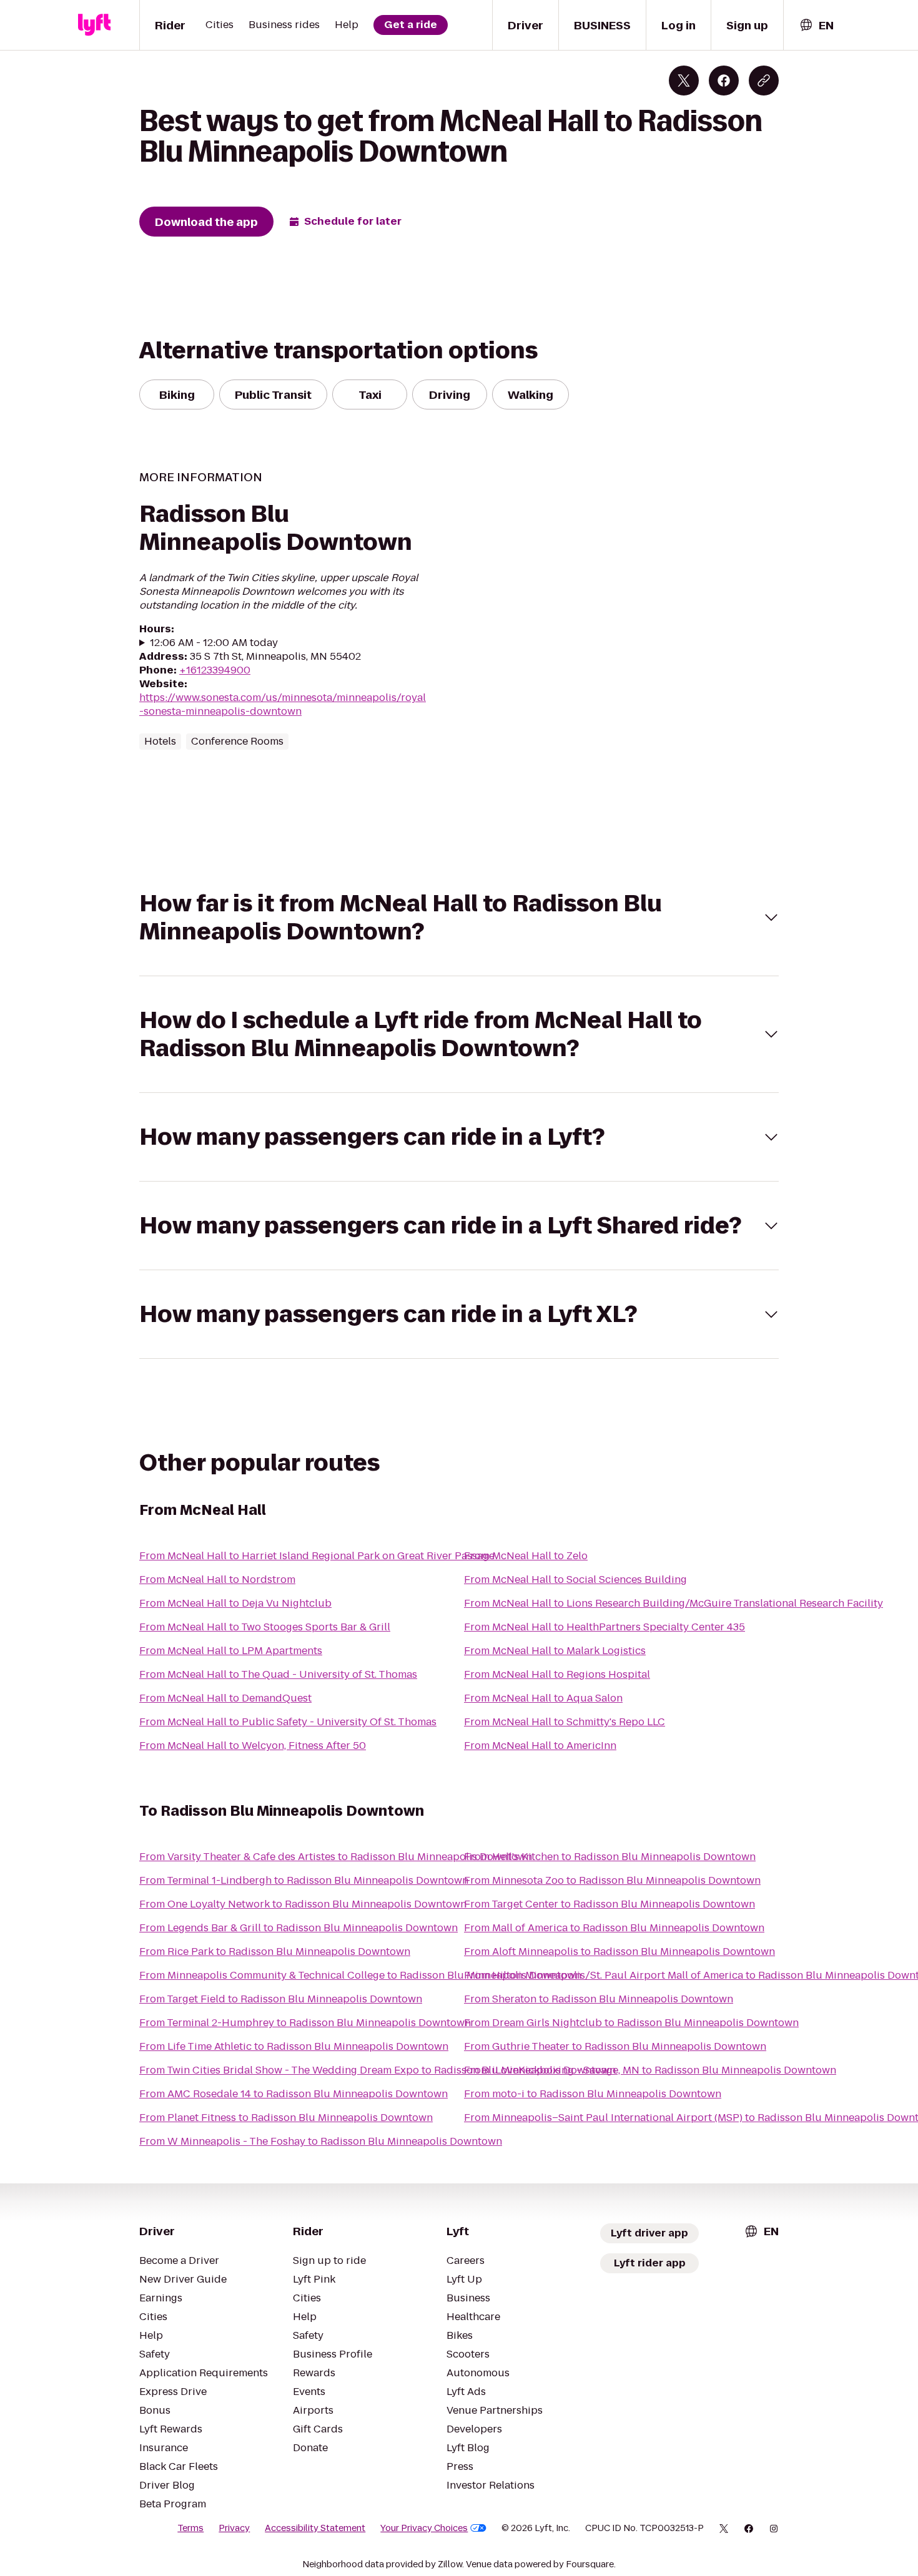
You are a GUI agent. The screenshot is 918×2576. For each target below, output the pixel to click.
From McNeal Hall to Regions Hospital (557, 1674)
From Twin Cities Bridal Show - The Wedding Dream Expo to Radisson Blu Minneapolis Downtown (378, 2070)
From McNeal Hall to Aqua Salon (543, 1698)
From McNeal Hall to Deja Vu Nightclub (235, 1603)
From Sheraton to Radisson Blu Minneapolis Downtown (599, 1999)
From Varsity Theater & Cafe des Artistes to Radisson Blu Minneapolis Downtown (336, 1857)
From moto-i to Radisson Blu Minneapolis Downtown (593, 2094)
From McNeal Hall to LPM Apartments (231, 1651)
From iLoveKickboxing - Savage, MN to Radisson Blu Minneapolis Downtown (650, 2070)
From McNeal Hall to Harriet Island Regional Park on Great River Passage (317, 1556)
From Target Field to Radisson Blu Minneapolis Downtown (281, 1999)
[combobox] (816, 25)
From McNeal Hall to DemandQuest (225, 1698)
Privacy (234, 2528)
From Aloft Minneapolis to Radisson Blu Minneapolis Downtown (619, 1952)
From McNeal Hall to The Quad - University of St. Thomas (278, 1674)
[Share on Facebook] (724, 81)
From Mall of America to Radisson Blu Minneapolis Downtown (614, 1928)
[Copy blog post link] (764, 81)
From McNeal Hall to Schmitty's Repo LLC (565, 1722)
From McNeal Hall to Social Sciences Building (575, 1579)
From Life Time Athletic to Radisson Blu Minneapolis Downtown (294, 2046)
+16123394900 (215, 670)
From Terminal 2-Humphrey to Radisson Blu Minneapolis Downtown (305, 2023)
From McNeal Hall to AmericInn (540, 1746)
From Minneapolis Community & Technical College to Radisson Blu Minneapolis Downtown (360, 1975)
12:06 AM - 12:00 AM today (214, 643)
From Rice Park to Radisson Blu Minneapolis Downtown (275, 1952)
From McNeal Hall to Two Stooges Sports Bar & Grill (265, 1627)
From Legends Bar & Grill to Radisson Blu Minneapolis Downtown (299, 1928)
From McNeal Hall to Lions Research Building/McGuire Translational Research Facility (674, 1603)
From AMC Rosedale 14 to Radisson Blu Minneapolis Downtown (294, 2094)
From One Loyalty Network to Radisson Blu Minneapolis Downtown (303, 1904)
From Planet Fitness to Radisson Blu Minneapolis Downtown (286, 2118)
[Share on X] (684, 81)
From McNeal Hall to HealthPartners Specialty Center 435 (605, 1627)
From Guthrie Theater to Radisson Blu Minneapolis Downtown (615, 2046)
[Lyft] (94, 25)
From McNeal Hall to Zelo (526, 1556)
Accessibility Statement (315, 2528)
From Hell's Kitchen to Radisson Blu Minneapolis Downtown (610, 1857)
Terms (190, 2528)
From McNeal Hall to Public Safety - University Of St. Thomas (288, 1722)
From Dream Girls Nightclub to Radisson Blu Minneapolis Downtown (631, 2023)
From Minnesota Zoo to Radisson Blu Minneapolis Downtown (612, 1880)
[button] (459, 918)
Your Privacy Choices (424, 2528)
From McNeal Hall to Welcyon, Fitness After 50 (253, 1746)
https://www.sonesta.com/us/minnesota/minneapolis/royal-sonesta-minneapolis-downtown (283, 704)
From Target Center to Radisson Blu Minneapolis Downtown (610, 1904)
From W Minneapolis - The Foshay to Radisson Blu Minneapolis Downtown (321, 2141)
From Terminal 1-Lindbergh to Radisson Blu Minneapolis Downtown (304, 1880)
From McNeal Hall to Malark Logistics (555, 1651)
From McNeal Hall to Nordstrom (217, 1579)
